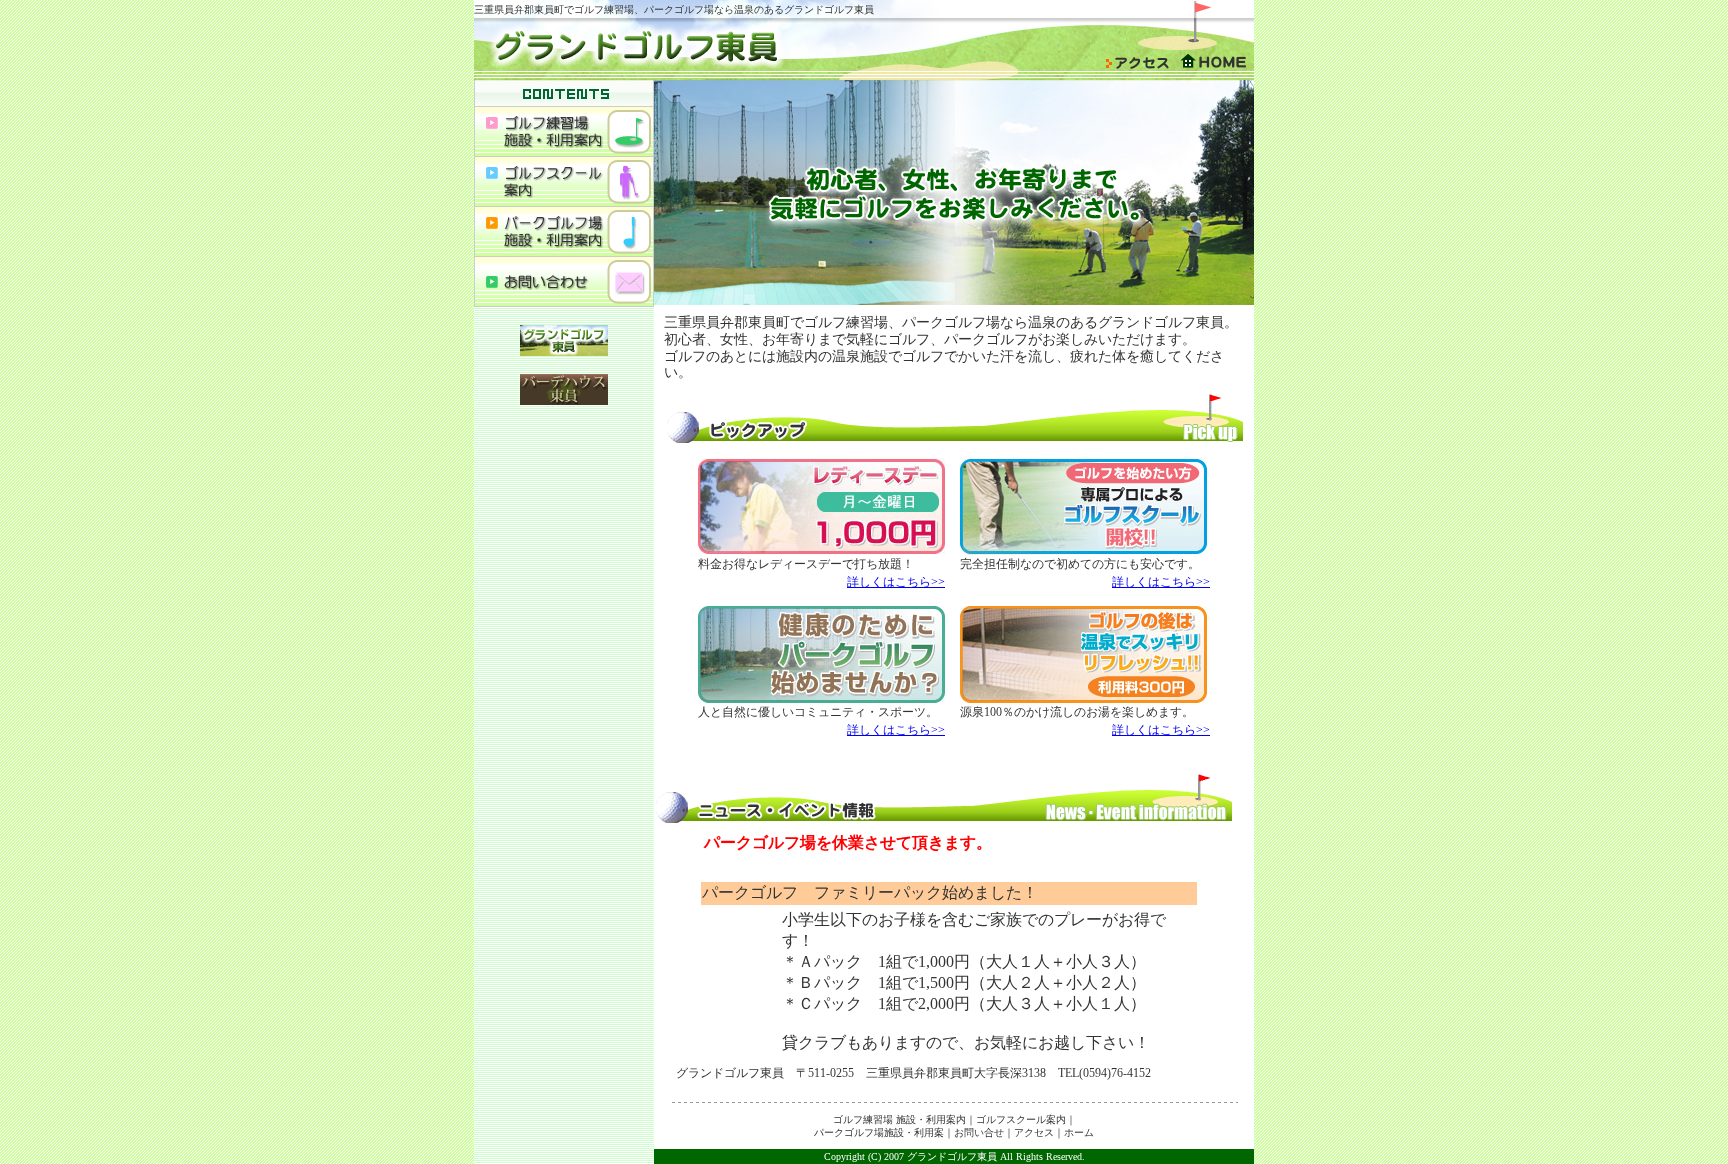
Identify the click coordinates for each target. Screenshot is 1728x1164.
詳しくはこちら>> (896, 582)
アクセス (1034, 1132)
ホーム (1079, 1132)
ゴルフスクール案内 (1021, 1119)
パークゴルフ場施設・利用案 (879, 1132)
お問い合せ (979, 1132)
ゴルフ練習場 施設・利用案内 (899, 1119)
